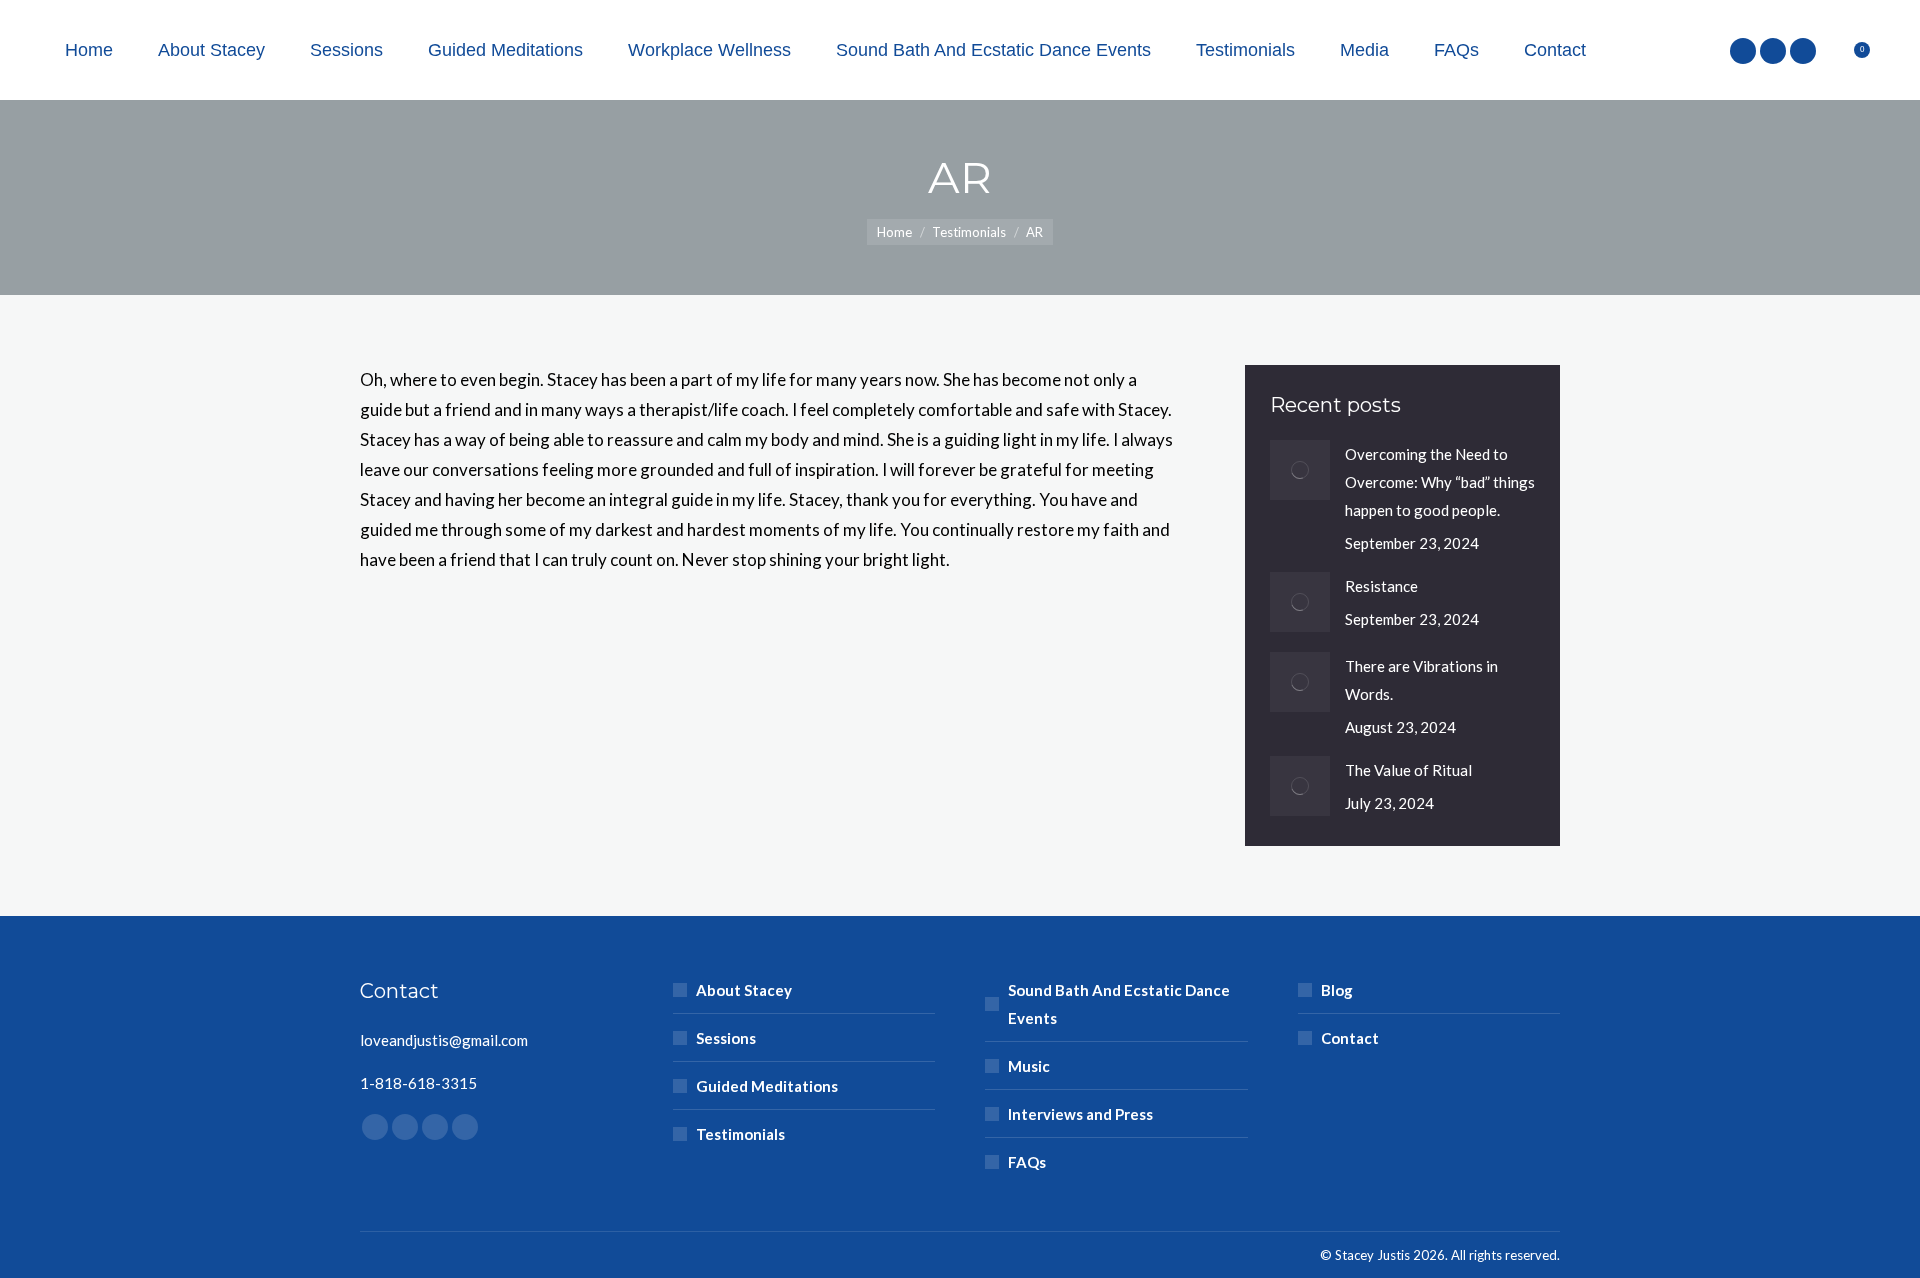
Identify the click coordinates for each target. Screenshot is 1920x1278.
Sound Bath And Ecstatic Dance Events (1119, 1004)
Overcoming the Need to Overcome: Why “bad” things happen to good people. (1440, 482)
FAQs (1027, 1162)
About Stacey (744, 990)
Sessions (726, 1038)
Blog (1337, 990)
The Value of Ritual (1408, 770)
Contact (1350, 1038)
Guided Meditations (767, 1086)
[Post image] (1300, 470)
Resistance (1381, 586)
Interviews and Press (1080, 1114)
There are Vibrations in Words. (1421, 680)
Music (1029, 1066)
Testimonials (740, 1134)
